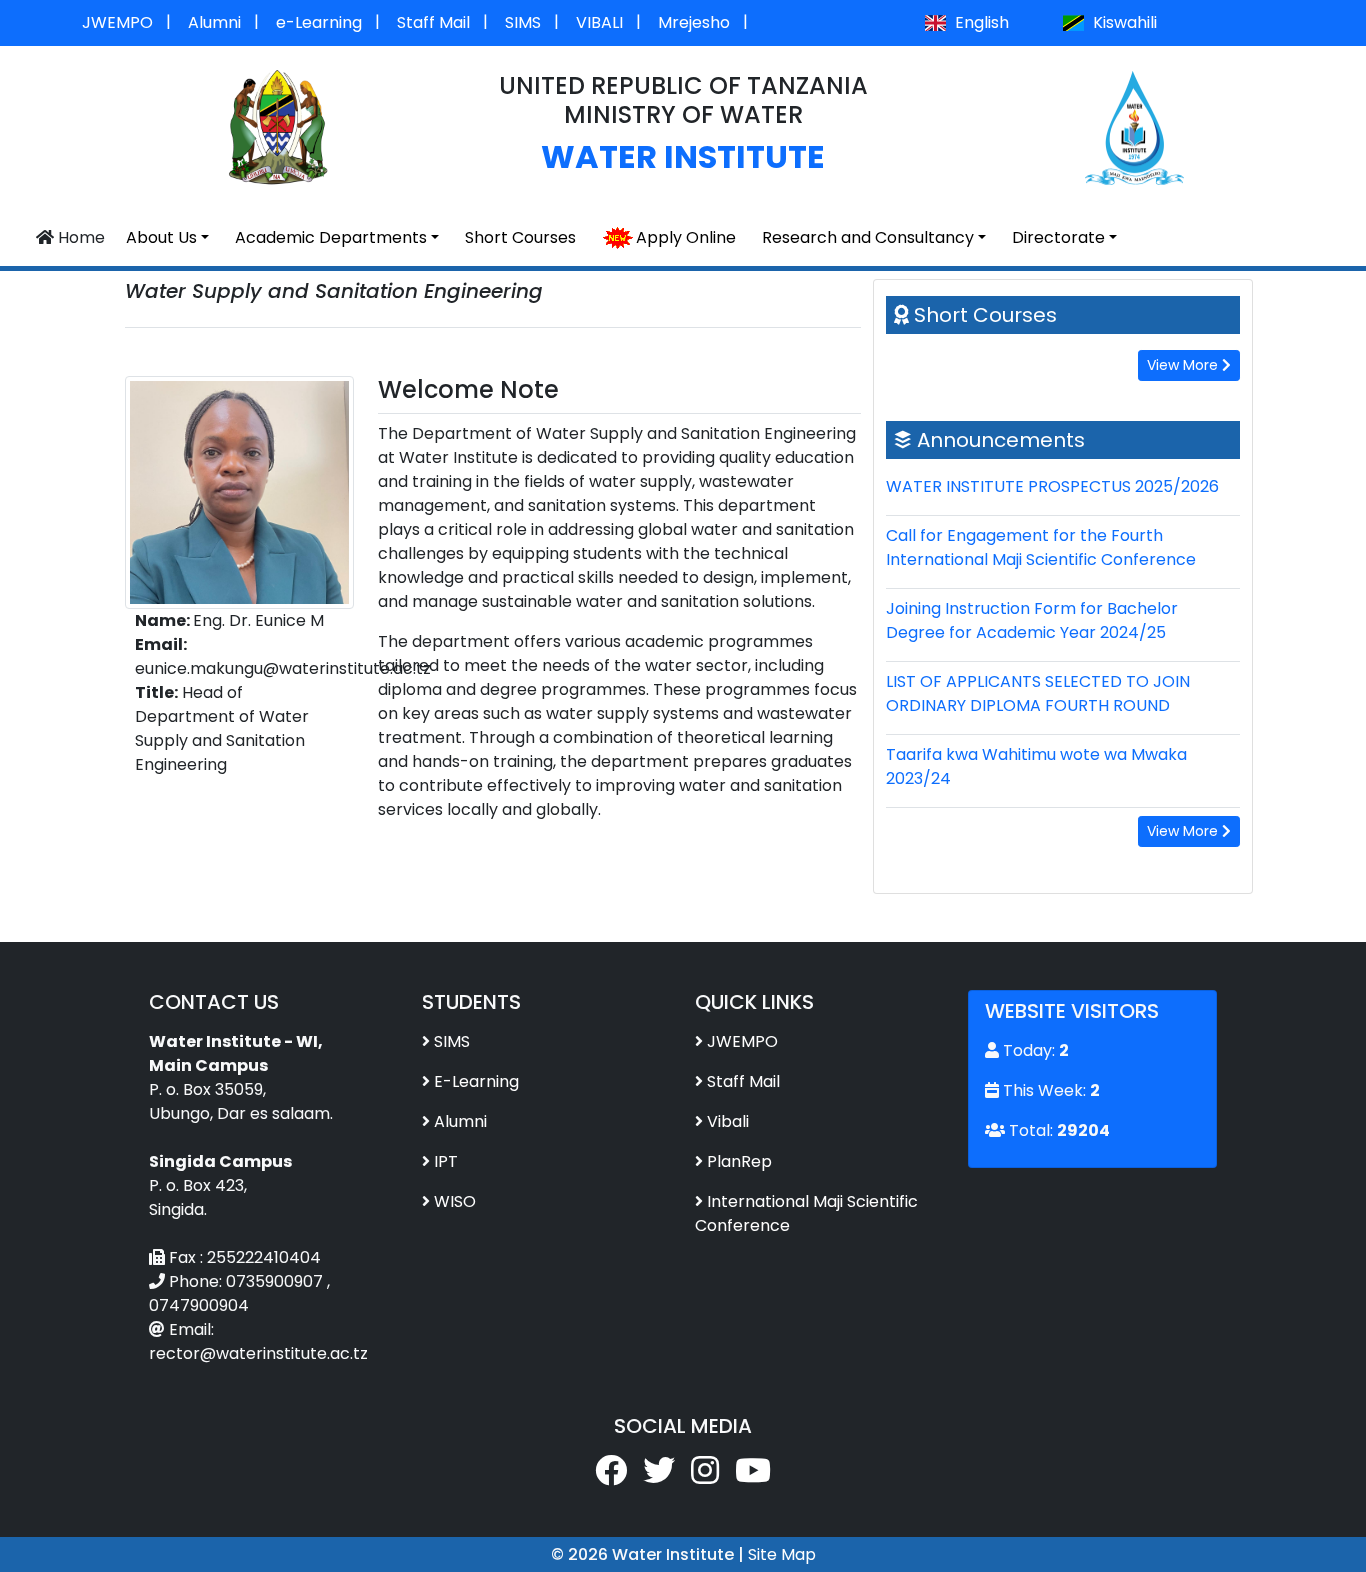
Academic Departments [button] (331, 237)
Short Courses (520, 237)
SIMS (523, 22)
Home (79, 237)
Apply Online (686, 237)
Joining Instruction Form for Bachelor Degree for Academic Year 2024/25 (1032, 620)
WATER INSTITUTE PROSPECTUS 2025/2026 (1052, 486)
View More (1184, 365)
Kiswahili (1123, 22)
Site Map (782, 1554)
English (980, 22)
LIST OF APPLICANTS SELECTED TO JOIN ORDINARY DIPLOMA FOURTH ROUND (1038, 693)
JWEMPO (117, 22)
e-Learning (319, 22)
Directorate (1058, 237)
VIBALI (599, 22)
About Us (161, 237)
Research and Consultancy (868, 237)
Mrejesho (694, 22)
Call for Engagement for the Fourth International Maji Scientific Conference (1041, 547)
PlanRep (739, 1161)
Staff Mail (433, 22)
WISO (455, 1201)
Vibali (728, 1121)
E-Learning (476, 1081)
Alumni (214, 22)
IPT (446, 1161)
